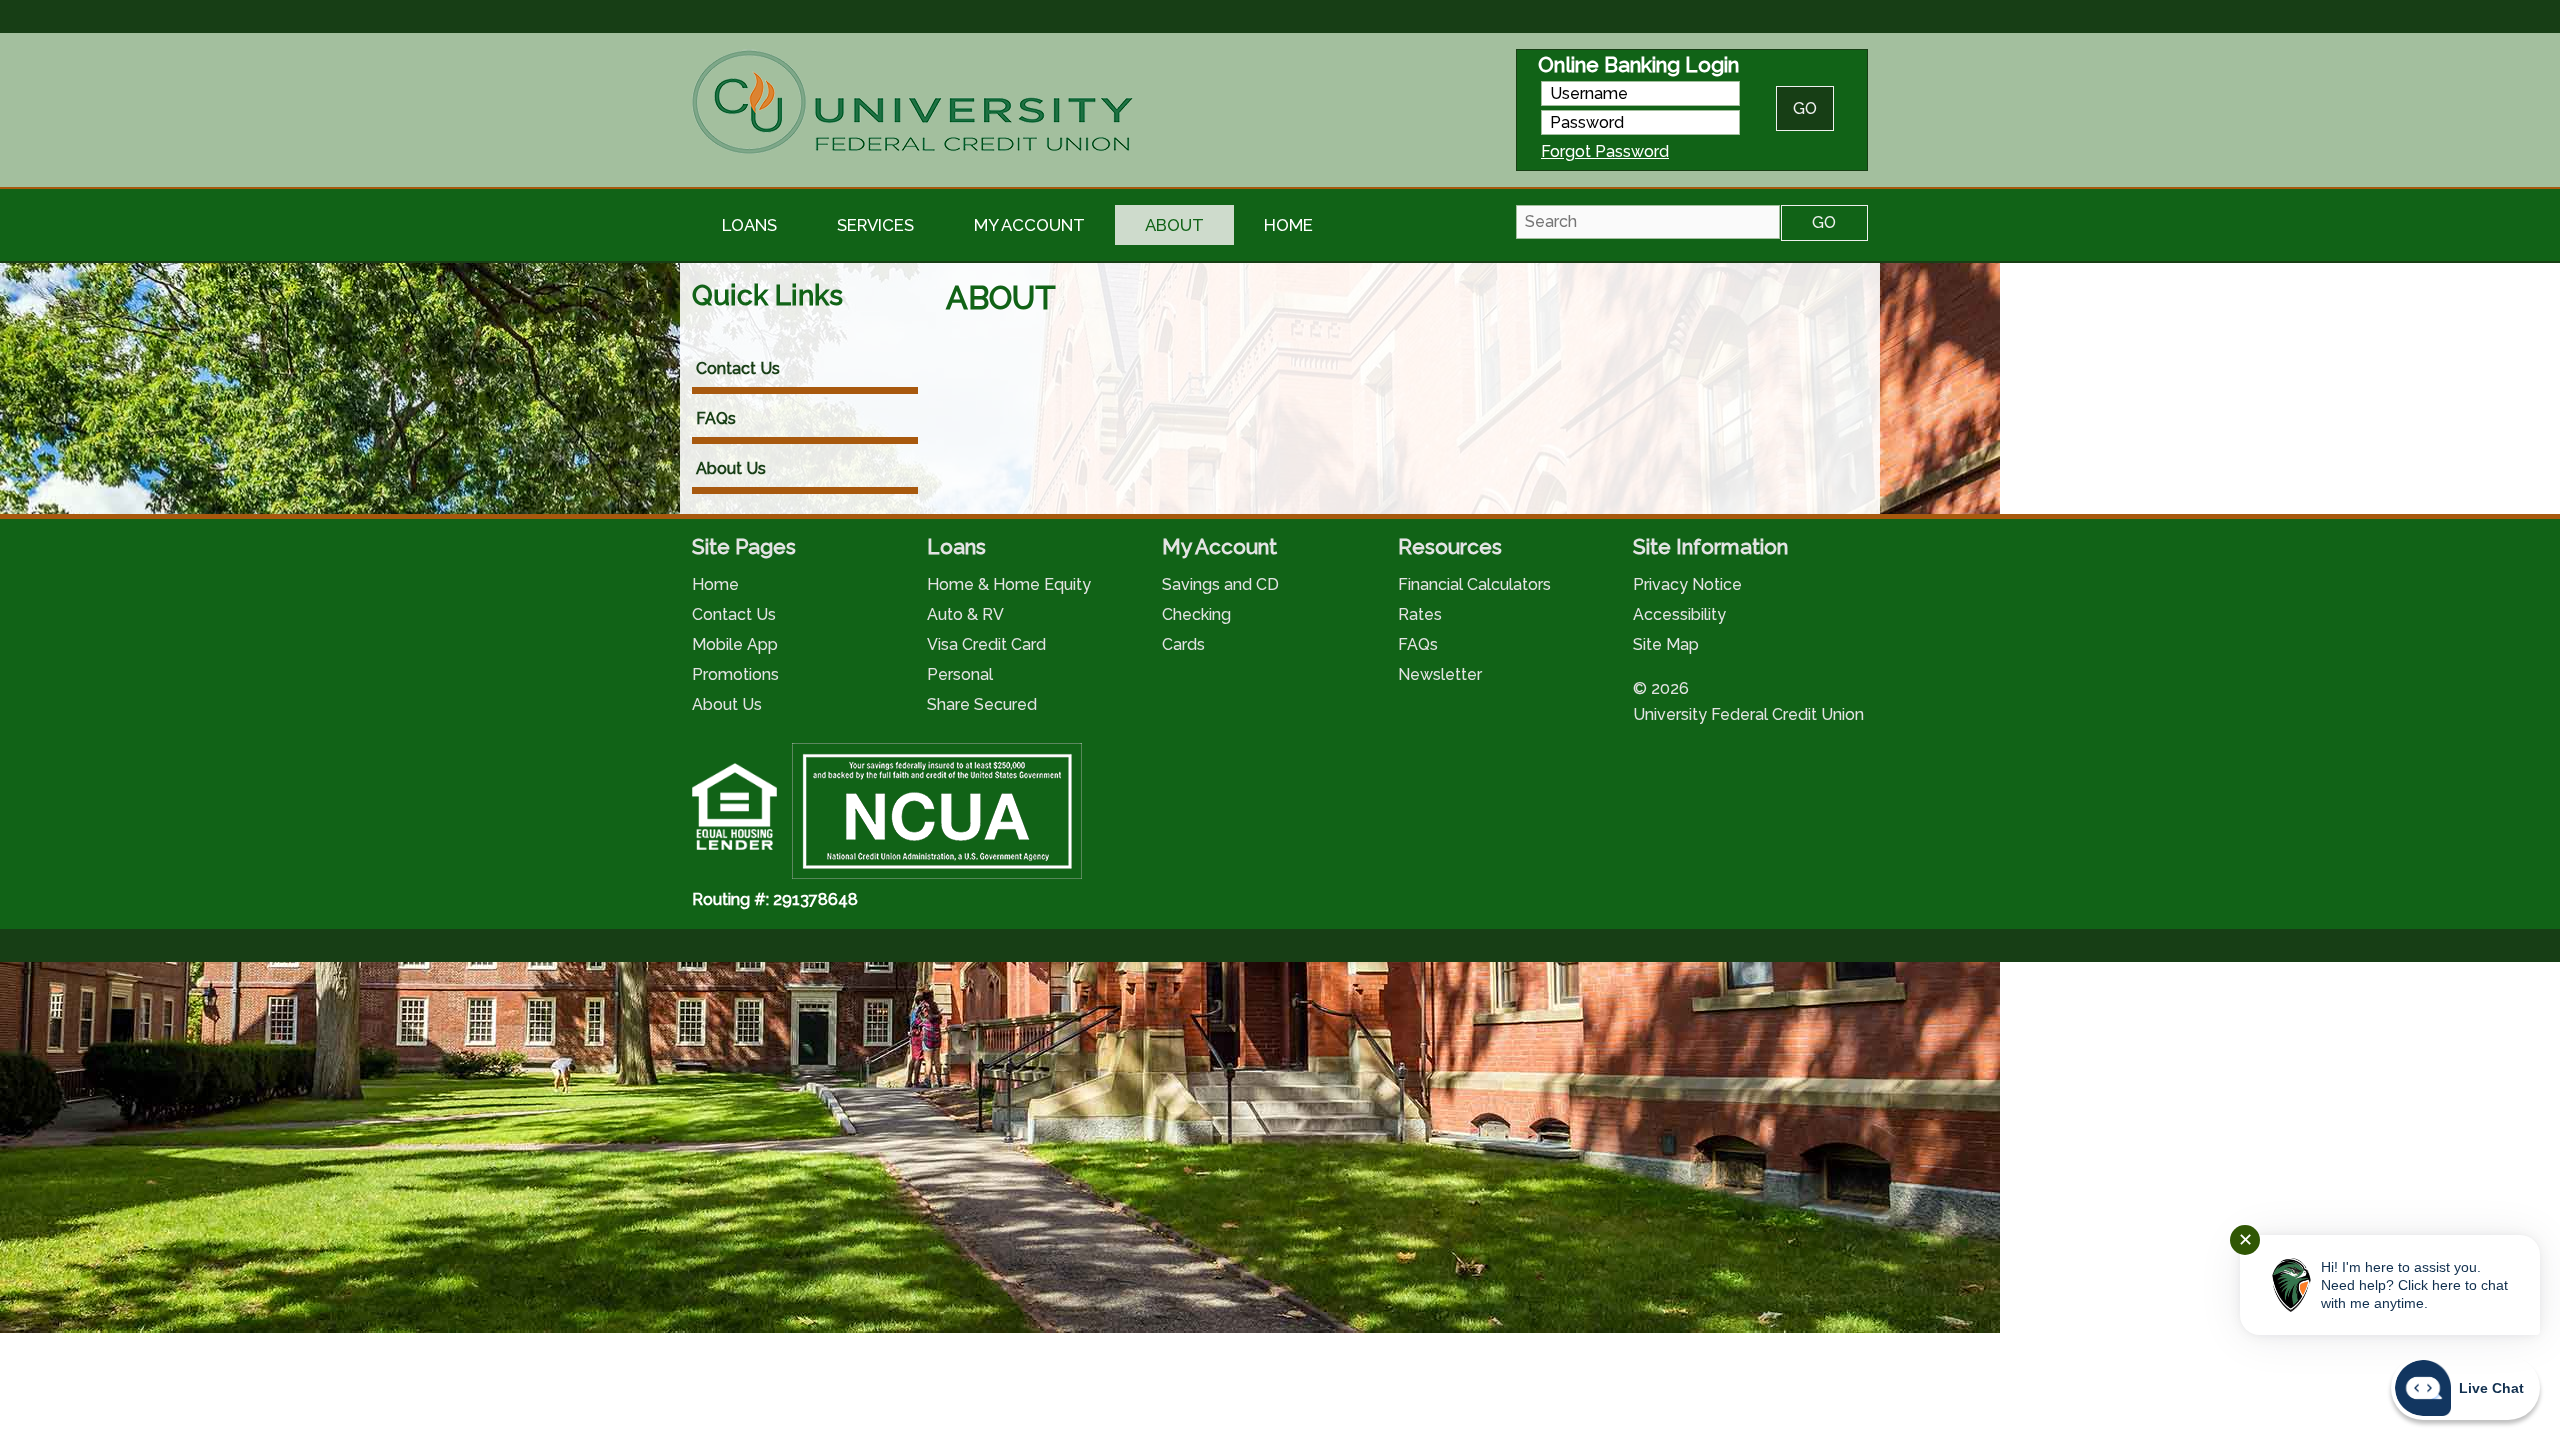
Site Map (1666, 644)
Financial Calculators (1474, 584)
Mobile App (735, 644)
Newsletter (1440, 674)
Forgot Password (1605, 151)
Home (1288, 225)
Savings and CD (1220, 584)
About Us (731, 468)
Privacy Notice (1687, 584)
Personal (960, 674)
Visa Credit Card (986, 644)
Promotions (735, 674)
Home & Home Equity (1009, 584)
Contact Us (738, 368)
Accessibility (1679, 614)
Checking (1196, 614)
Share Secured (982, 704)
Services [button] (875, 225)
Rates (1420, 614)
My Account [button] (1029, 225)
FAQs (716, 418)
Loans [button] (749, 225)
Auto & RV (965, 614)
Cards (1183, 644)
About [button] (1174, 225)
